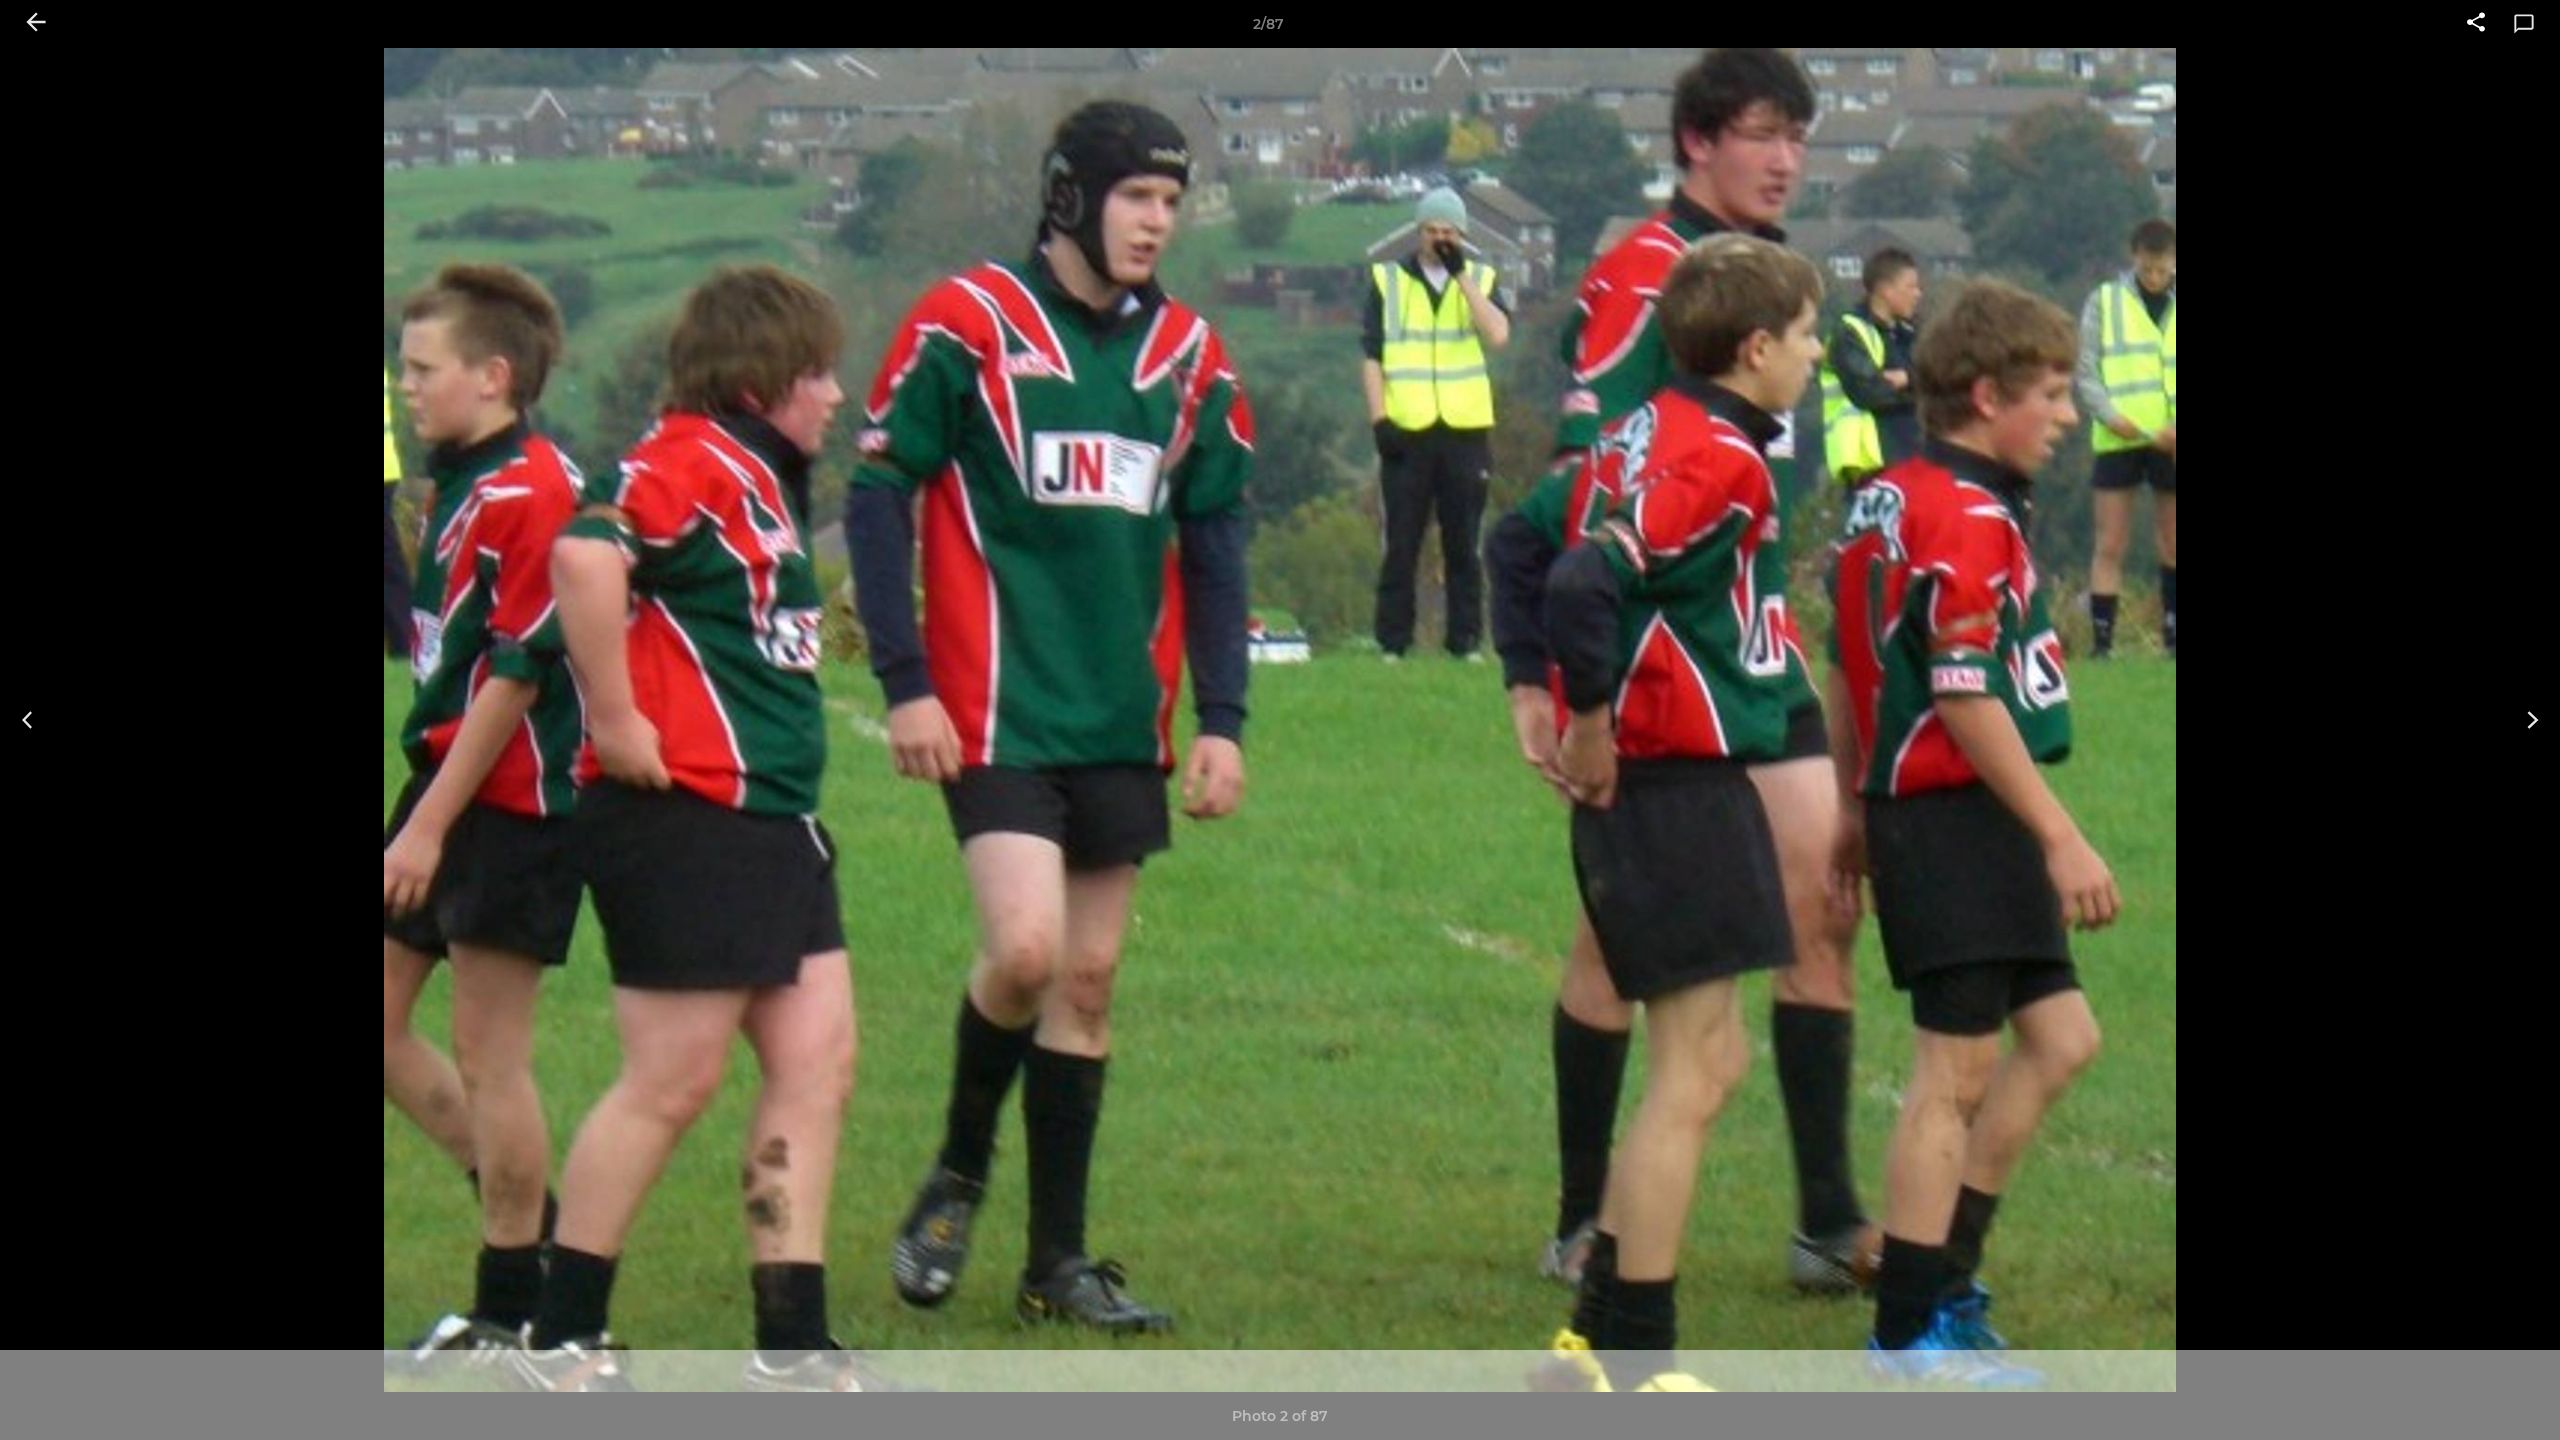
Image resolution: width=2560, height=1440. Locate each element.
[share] (2476, 24)
